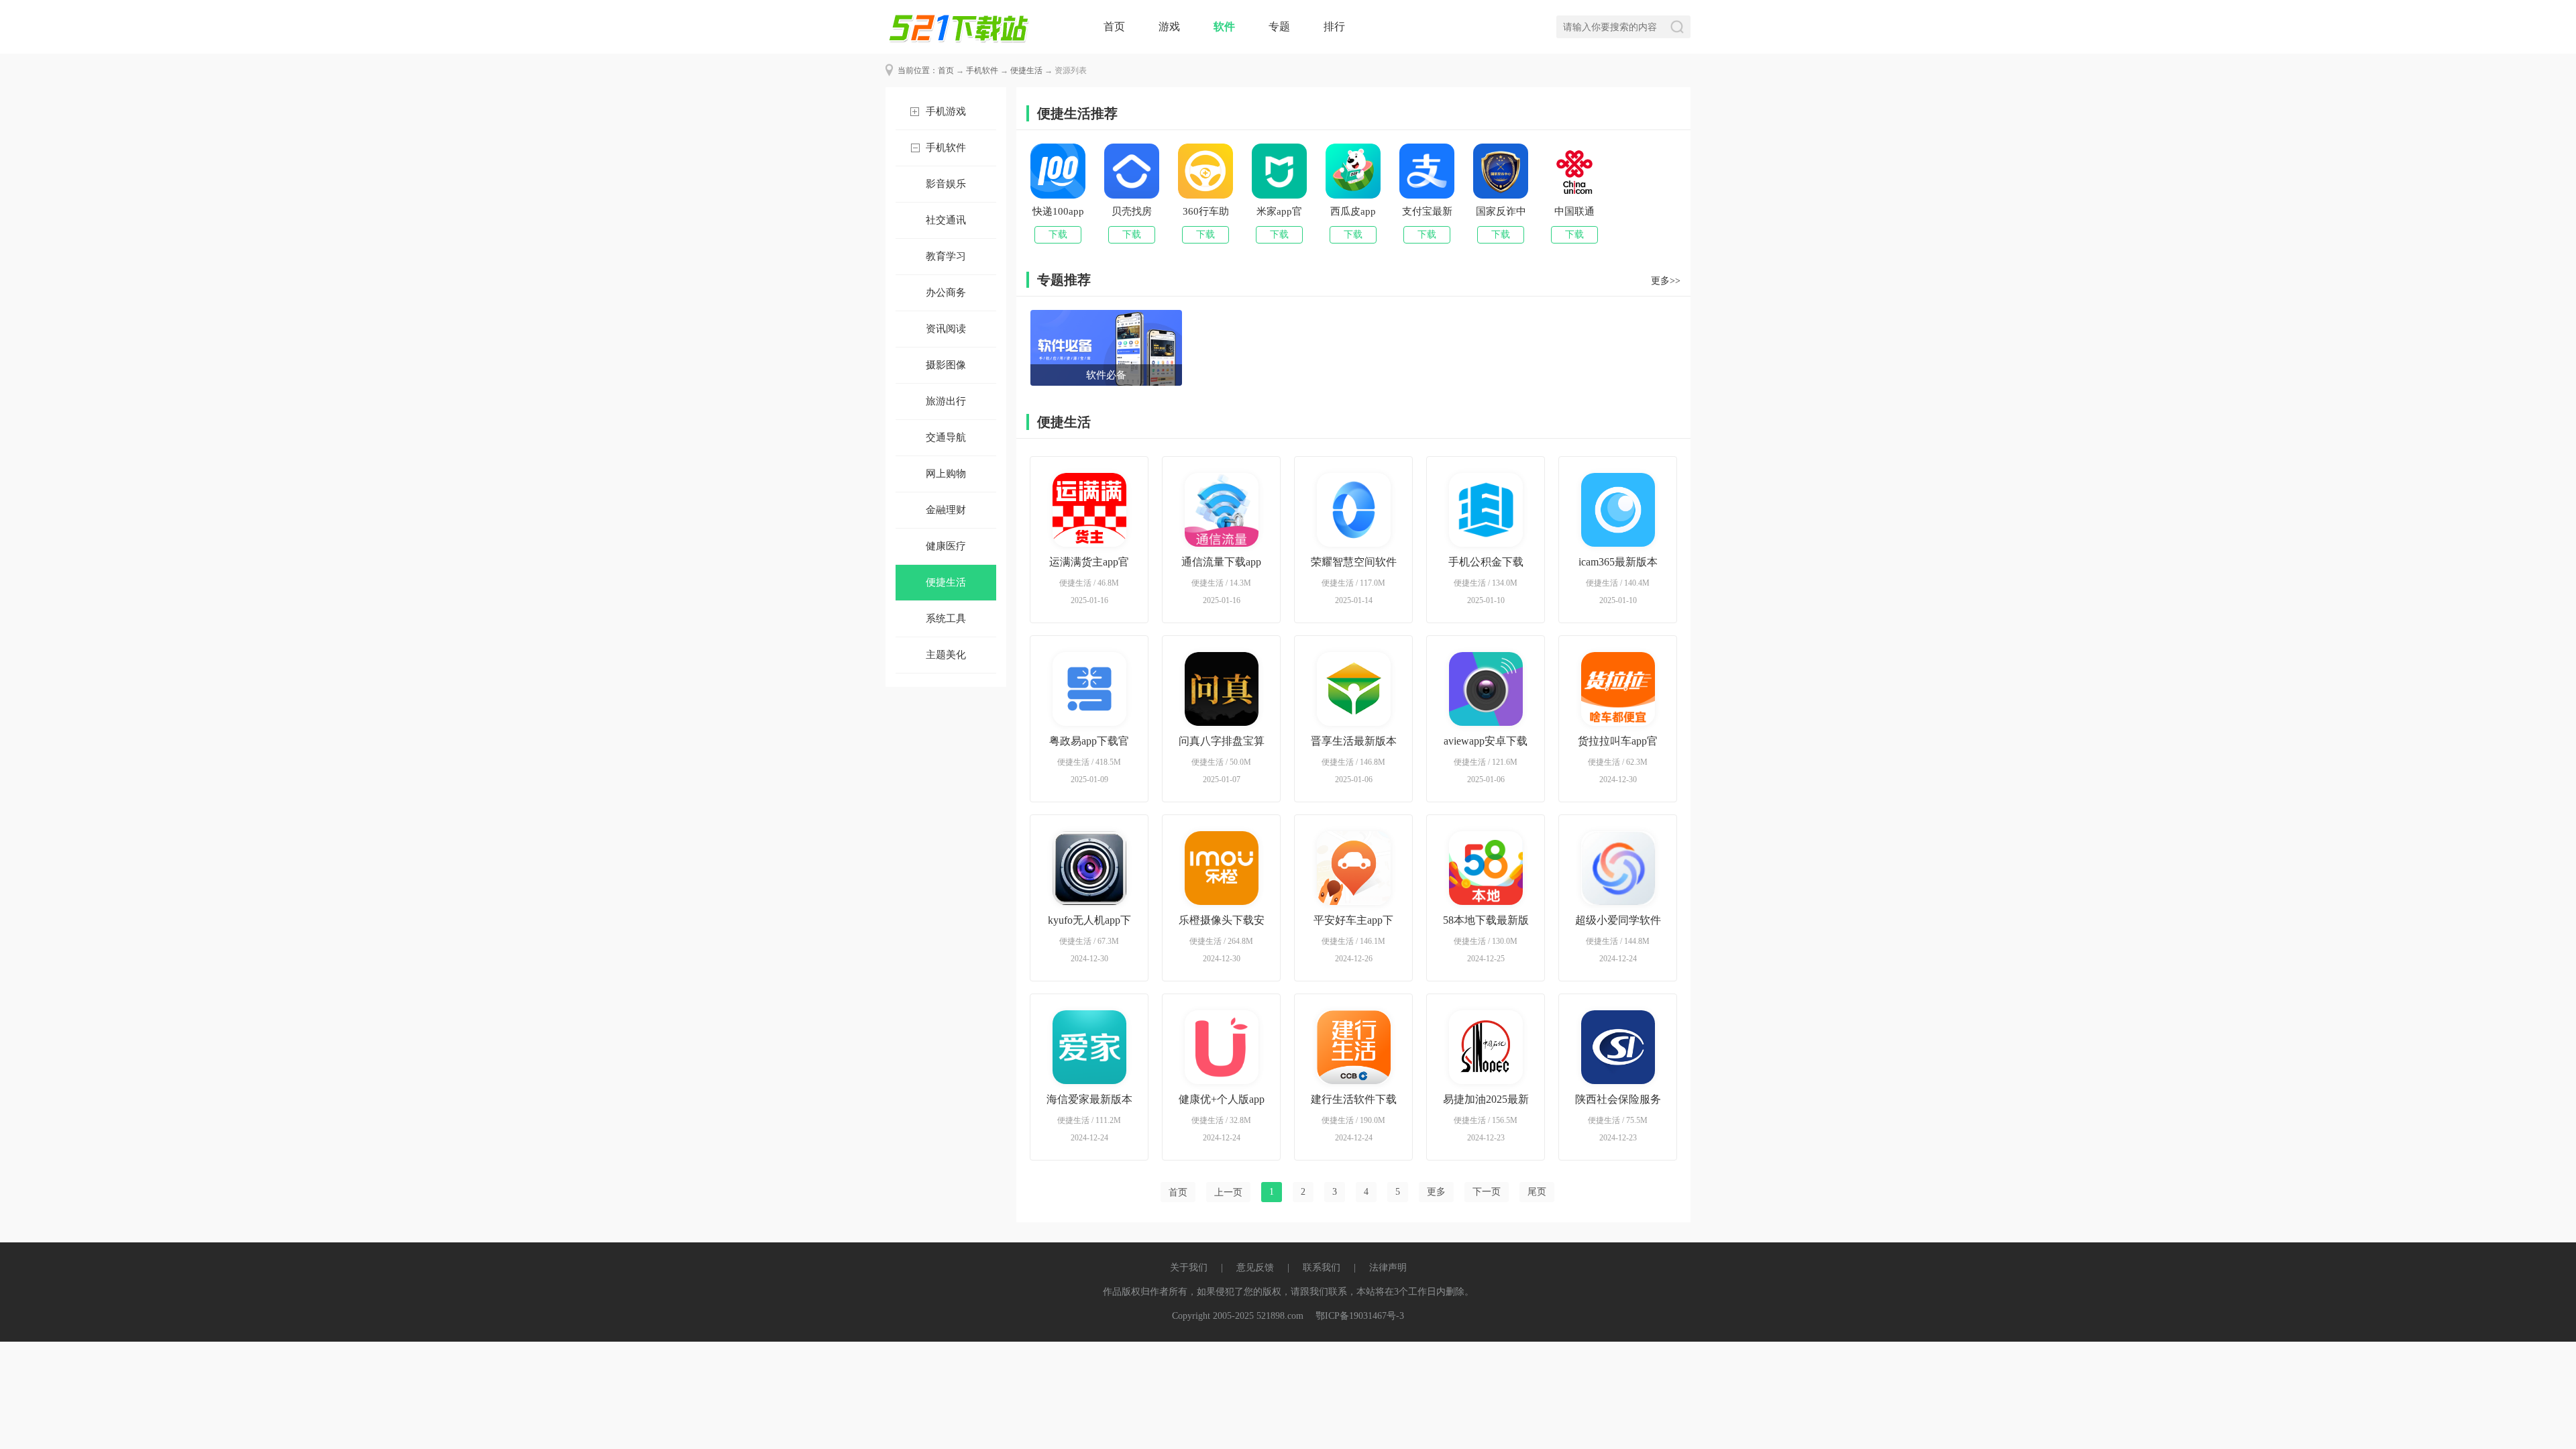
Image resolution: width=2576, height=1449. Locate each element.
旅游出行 (946, 401)
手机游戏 (946, 111)
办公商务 (946, 292)
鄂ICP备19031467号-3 (1360, 1316)
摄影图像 (946, 365)
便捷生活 (1026, 70)
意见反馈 (1255, 1268)
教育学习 (946, 256)
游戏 (1169, 26)
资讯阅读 (946, 329)
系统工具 (946, 619)
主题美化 (946, 655)
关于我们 (1189, 1268)
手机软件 (982, 70)
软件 (1224, 26)
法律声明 (1388, 1268)
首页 (1114, 26)
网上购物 (946, 474)
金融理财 (946, 510)
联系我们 (1322, 1268)
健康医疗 (946, 546)
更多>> (1666, 281)
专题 (1279, 26)
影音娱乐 (946, 184)
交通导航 (946, 437)
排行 (1334, 26)
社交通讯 (946, 220)
